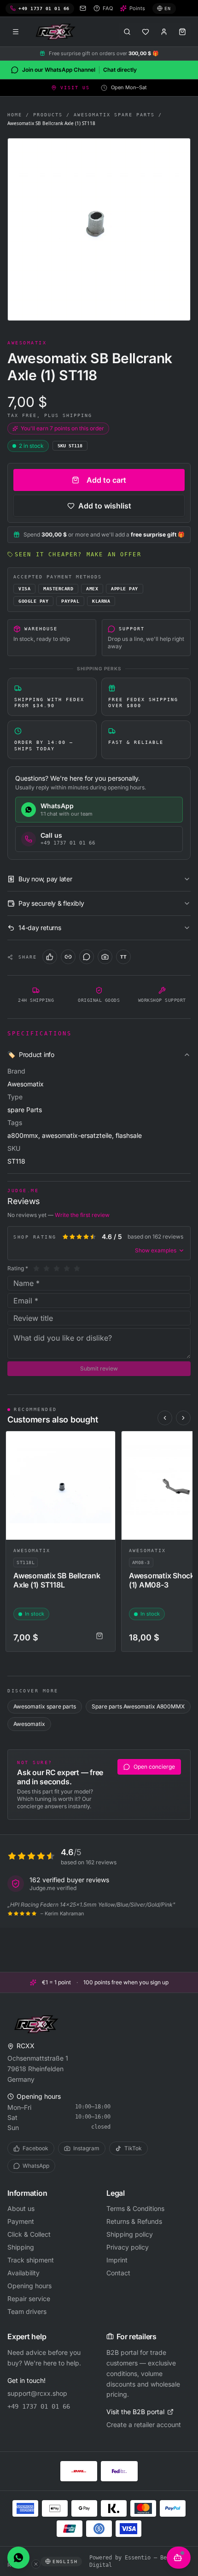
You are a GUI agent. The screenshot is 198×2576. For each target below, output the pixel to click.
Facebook (35, 2148)
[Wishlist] (146, 32)
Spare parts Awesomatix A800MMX (138, 1706)
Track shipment (31, 2260)
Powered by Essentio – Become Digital (134, 2561)
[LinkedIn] (68, 957)
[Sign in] (164, 32)
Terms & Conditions (135, 2208)
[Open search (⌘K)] (127, 32)
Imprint (117, 2260)
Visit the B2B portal (135, 2412)
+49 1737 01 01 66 (39, 2406)
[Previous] (165, 1418)
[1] (36, 1268)
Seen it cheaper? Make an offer (78, 554)
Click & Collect (29, 2234)
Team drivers (27, 2311)
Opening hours (29, 2286)
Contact (118, 2273)
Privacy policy (128, 2247)
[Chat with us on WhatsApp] (18, 2558)
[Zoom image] (99, 229)
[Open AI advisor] (179, 2558)
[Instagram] (105, 957)
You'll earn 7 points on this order (62, 428)
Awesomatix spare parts (114, 115)
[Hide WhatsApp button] (36, 2564)
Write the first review (82, 1215)
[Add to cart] (99, 1636)
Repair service (29, 2299)
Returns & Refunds (134, 2221)
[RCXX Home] (57, 32)
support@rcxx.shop (37, 2393)
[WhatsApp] (87, 957)
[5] (77, 1268)
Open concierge (154, 1767)
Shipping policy (130, 2234)
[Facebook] (50, 957)
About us (21, 2208)
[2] (47, 1268)
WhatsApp (36, 2166)
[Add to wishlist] (104, 1442)
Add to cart (106, 480)
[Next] (183, 1418)
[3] (57, 1268)
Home (15, 115)
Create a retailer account (144, 2425)
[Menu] (16, 32)
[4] (67, 1268)
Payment (21, 2221)
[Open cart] (182, 32)
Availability (23, 2273)
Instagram (86, 2148)
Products (48, 115)
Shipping (21, 2247)
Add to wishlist (105, 506)
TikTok (133, 2148)
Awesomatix (32, 1551)
